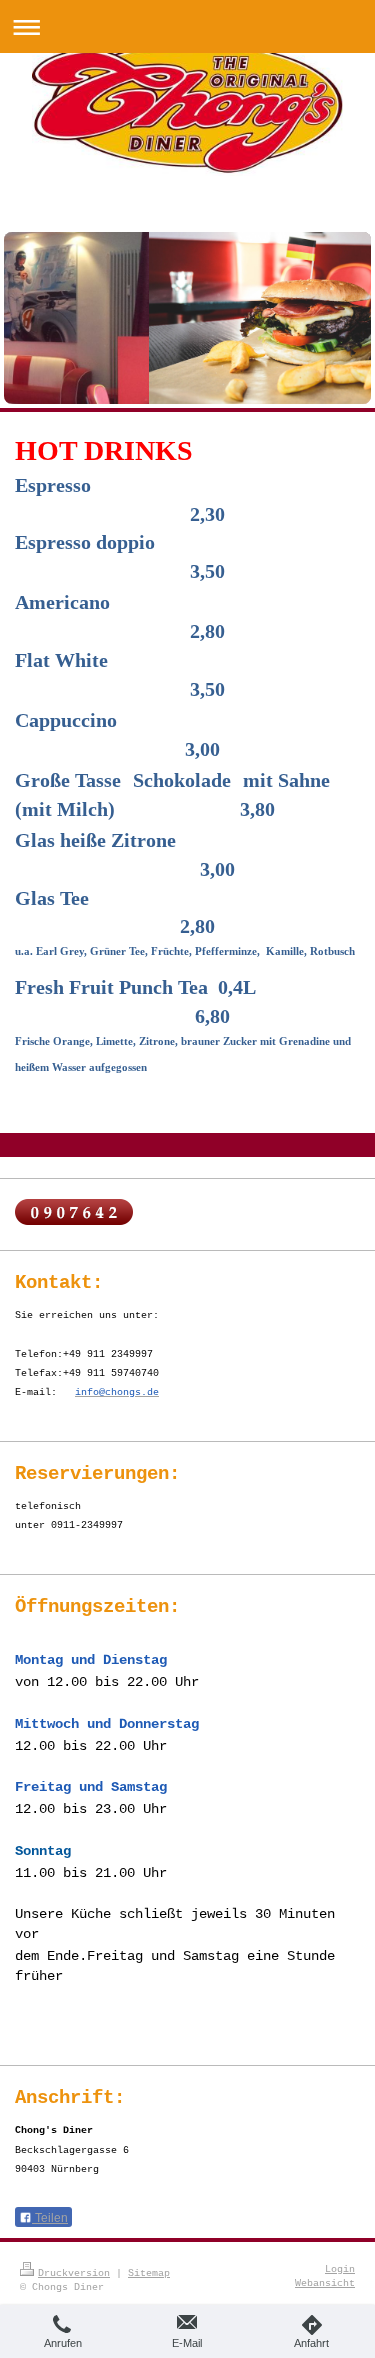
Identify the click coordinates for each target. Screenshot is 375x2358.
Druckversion (74, 2273)
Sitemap (149, 2273)
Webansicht (325, 2283)
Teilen (50, 2218)
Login (340, 2269)
